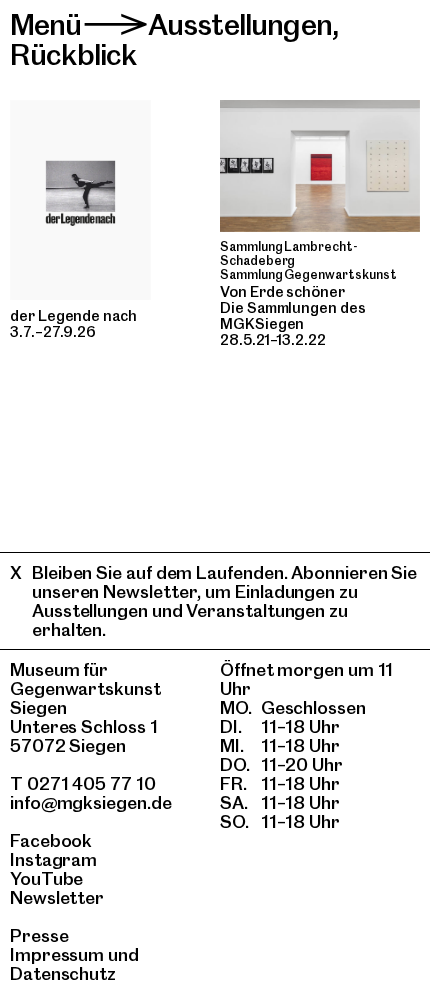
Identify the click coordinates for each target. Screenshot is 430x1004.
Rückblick (73, 54)
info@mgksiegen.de (91, 802)
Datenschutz (63, 973)
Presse (39, 935)
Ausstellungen (240, 24)
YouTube (46, 878)
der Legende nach (73, 316)
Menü (46, 24)
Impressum (57, 954)
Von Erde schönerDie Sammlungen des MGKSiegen (293, 308)
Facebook (51, 840)
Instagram (53, 859)
